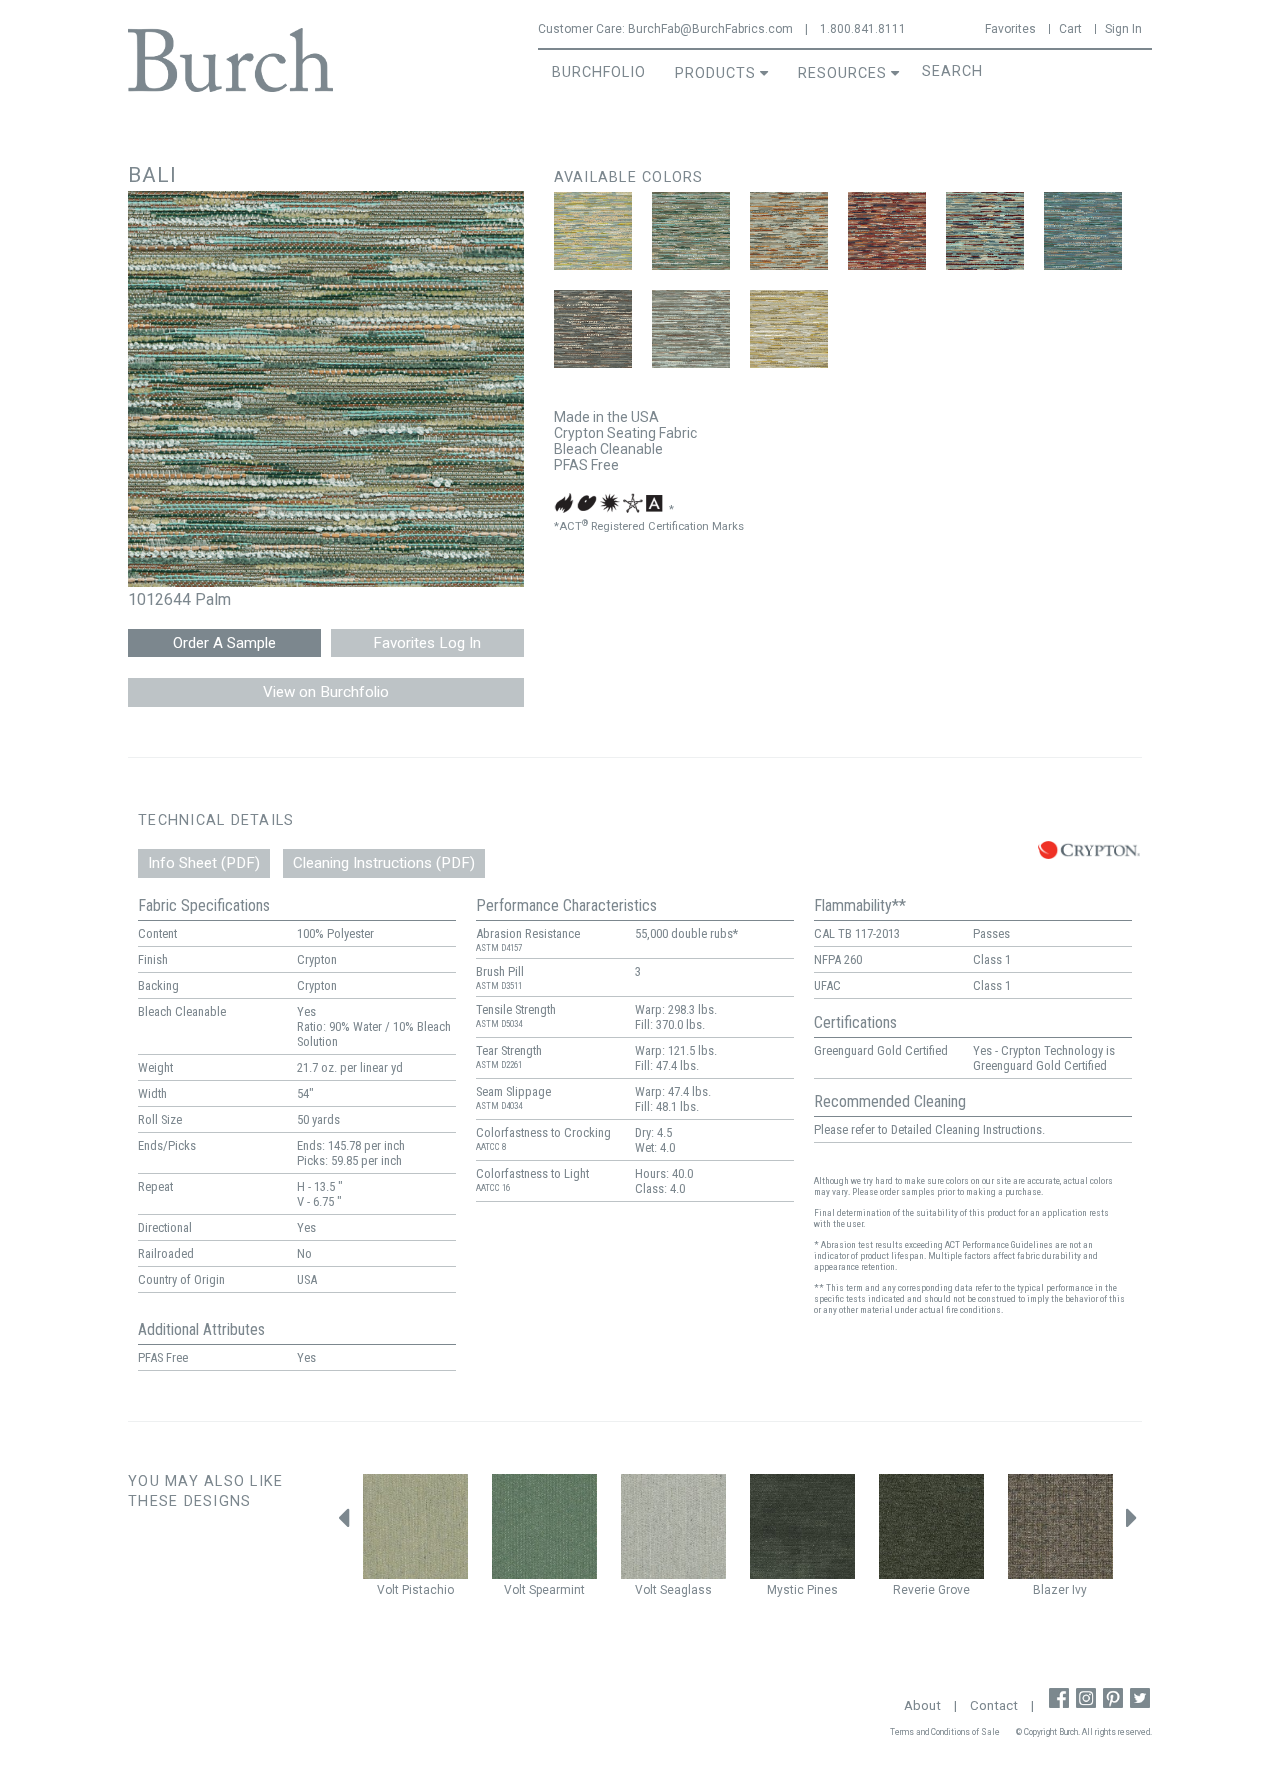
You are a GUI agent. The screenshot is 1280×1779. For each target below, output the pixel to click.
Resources (842, 73)
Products (715, 73)
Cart (1070, 29)
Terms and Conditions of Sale (945, 1732)
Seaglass (686, 1590)
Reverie (914, 1590)
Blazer (1051, 1590)
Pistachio (428, 1590)
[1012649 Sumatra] (593, 329)
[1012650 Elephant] (691, 329)
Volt (388, 1590)
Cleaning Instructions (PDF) (384, 863)
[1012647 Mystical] (985, 231)
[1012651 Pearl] (789, 329)
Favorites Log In (427, 643)
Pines (822, 1590)
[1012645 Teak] (789, 231)
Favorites (1010, 29)
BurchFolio (599, 72)
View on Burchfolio (326, 692)
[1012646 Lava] (887, 231)
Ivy (1079, 1590)
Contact (994, 1705)
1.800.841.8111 (863, 29)
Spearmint (557, 1590)
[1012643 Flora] (593, 231)
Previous (343, 1524)
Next (1132, 1524)
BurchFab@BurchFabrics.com (710, 29)
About (922, 1705)
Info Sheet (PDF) (204, 863)
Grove (954, 1590)
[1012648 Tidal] (1083, 231)
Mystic (785, 1590)
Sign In (1123, 29)
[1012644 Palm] (691, 231)
